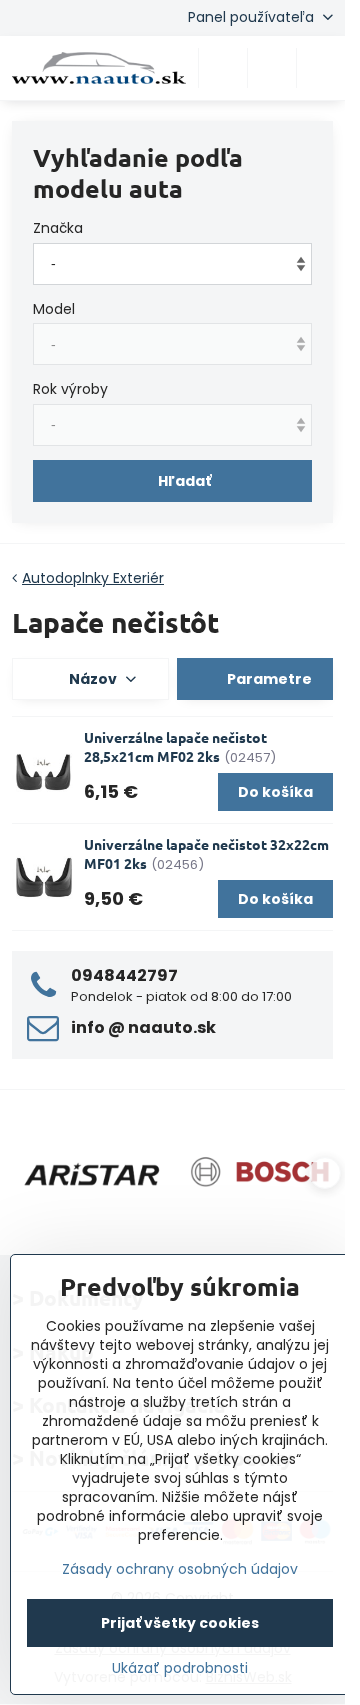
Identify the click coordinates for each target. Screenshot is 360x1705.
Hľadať (184, 481)
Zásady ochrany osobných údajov (180, 1569)
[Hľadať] (223, 68)
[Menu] (321, 68)
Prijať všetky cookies (180, 1623)
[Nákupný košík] (272, 68)
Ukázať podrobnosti (180, 1668)
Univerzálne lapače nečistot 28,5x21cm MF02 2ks (175, 746)
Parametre (268, 679)
